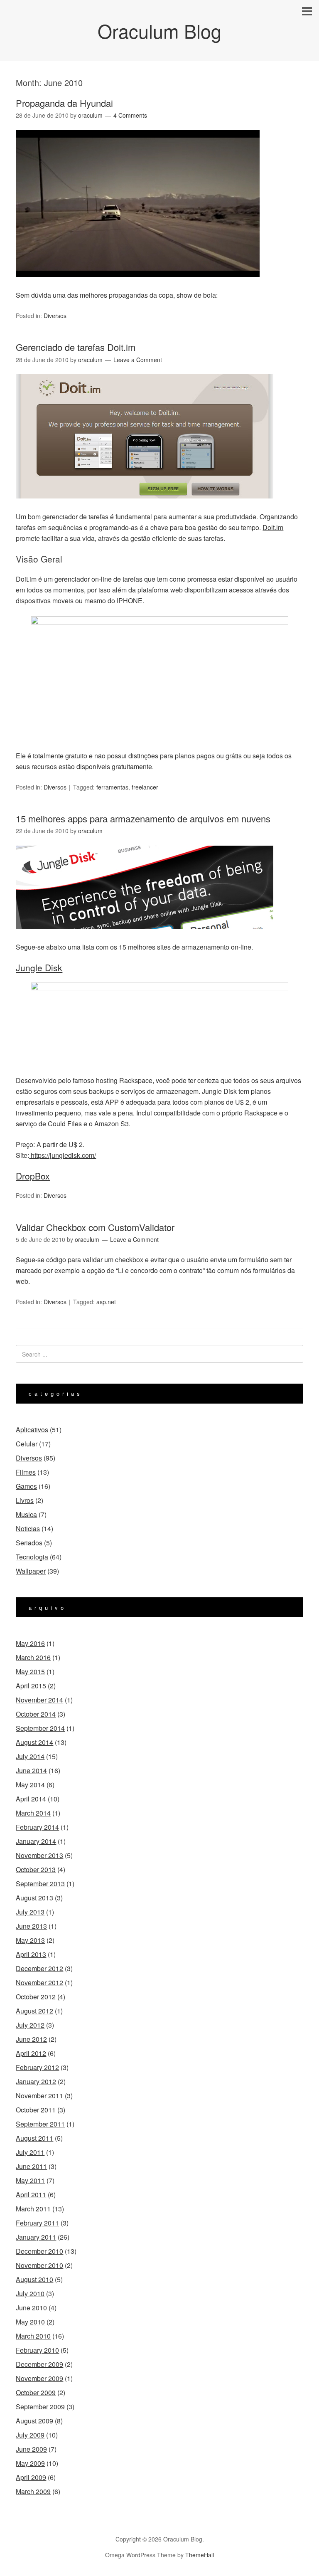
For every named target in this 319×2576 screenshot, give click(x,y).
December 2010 (39, 2251)
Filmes (26, 1472)
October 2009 (36, 2392)
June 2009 (31, 2449)
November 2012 (39, 1983)
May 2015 (30, 1672)
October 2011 (36, 2110)
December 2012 (39, 1968)
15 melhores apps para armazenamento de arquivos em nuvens (143, 818)
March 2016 (33, 1657)
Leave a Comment (138, 360)
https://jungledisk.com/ (63, 1155)
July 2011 (30, 2152)
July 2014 (30, 1756)
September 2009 (40, 2407)
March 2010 (33, 2336)
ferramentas (112, 787)
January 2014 (36, 1841)
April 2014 (31, 1799)
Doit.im (273, 527)
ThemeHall (200, 2555)
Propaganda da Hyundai (64, 103)
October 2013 (36, 1869)
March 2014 (33, 1813)
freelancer (145, 787)
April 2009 (31, 2477)
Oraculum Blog (159, 31)
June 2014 (31, 1770)
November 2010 (39, 2265)
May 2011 (30, 2180)
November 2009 (39, 2378)
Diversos (55, 316)
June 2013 (31, 1926)
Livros (25, 1500)
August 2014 (34, 1742)
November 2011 (39, 2096)
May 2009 (30, 2463)
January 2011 (36, 2237)
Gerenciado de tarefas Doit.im (76, 347)
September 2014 (40, 1728)
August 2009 (34, 2421)
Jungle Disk (39, 967)
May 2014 (30, 1785)
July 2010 (30, 2293)
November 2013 (39, 1855)
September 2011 (40, 2124)
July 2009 (30, 2435)
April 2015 (31, 1686)
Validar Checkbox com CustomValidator (95, 1227)
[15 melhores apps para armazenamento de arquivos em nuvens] (145, 936)
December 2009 (39, 2364)
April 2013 (31, 1954)
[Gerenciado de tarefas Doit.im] (145, 506)
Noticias (28, 1529)
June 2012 (31, 2039)
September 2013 (40, 1884)
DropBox (33, 1176)
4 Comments (130, 115)
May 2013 (30, 1940)
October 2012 (36, 1997)
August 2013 (34, 1898)
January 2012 (36, 2081)
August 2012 (34, 2011)
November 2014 (39, 1700)
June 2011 (31, 2166)
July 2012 (30, 2025)
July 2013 (30, 1912)
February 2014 (37, 1827)
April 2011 (31, 2195)
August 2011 (34, 2138)
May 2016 (30, 1643)
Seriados (29, 1543)
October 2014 (36, 1714)
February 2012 (37, 2067)
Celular (27, 1444)
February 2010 (37, 2350)
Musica (26, 1514)
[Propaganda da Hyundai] (138, 284)
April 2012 (31, 2053)
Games (26, 1486)
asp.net (106, 1302)
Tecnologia (32, 1557)
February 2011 (37, 2223)
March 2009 (33, 2491)
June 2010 (31, 2308)
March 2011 (33, 2209)
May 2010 (30, 2322)
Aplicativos (32, 1430)
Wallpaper (31, 1571)
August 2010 (34, 2279)
